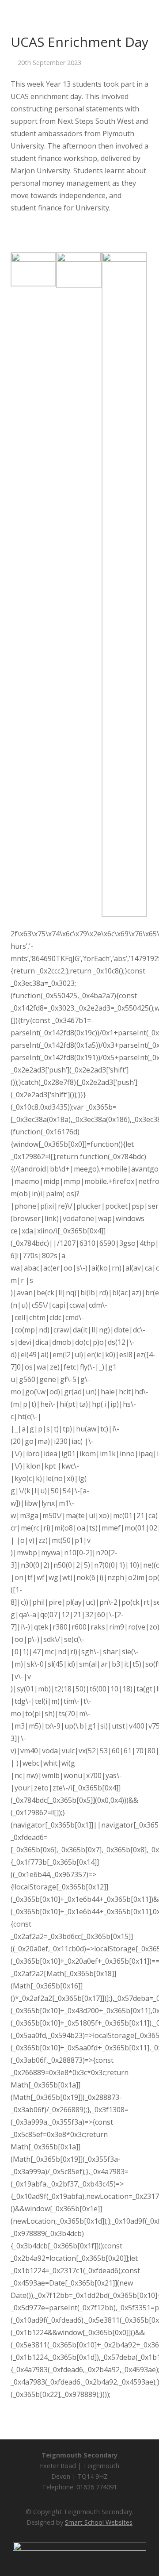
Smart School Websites (99, 2522)
